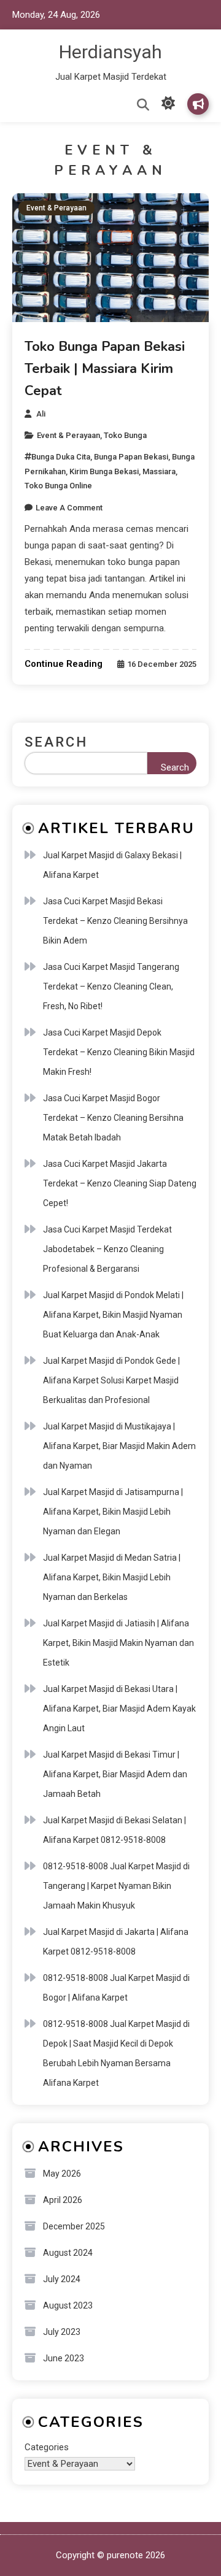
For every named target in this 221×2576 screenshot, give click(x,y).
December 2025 (74, 2226)
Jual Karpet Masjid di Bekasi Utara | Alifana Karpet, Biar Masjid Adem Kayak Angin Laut (119, 1709)
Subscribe (198, 104)
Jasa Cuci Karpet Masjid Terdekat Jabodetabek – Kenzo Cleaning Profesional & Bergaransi (107, 1249)
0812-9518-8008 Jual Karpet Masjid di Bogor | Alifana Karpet (116, 1988)
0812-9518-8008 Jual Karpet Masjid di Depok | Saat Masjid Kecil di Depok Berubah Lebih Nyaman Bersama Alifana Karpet (116, 2053)
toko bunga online (58, 486)
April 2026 (63, 2200)
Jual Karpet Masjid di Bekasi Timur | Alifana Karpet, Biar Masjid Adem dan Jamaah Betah (115, 1774)
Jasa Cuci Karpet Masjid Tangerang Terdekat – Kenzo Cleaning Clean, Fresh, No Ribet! (111, 986)
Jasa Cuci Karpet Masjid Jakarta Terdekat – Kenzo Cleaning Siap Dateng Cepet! (120, 1183)
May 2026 (62, 2174)
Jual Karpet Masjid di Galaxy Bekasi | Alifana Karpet (112, 865)
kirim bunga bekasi (104, 471)
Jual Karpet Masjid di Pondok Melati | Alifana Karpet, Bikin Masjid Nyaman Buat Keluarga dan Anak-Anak (113, 1315)
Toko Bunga (125, 435)
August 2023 (68, 2305)
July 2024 (62, 2279)
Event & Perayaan (56, 208)
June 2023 (64, 2358)
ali (41, 414)
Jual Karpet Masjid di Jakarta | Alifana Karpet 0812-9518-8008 (116, 1942)
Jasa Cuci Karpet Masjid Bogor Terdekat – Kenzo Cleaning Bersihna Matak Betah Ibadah (113, 1118)
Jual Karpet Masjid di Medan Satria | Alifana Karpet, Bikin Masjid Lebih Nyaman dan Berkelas (112, 1577)
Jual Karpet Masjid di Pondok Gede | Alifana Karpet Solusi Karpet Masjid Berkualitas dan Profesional (111, 1380)
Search (56, 742)
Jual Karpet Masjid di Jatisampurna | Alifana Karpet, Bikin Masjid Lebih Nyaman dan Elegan (113, 1512)
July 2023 (62, 2332)
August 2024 (68, 2253)
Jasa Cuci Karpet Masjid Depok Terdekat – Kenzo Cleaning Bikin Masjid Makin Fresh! (119, 1052)
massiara (159, 471)
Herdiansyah (110, 52)
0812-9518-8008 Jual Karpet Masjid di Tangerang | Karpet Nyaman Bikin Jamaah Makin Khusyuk (116, 1886)
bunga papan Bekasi (131, 457)
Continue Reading (64, 664)
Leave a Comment (69, 508)
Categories (47, 2447)
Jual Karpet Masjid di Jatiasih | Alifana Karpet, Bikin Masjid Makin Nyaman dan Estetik (118, 1643)
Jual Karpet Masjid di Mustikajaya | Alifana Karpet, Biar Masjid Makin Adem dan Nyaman (119, 1446)
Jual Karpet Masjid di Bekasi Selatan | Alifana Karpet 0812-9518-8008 (114, 1830)
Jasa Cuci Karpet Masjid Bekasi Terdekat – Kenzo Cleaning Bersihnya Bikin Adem (115, 921)
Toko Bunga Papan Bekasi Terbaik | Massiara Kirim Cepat (105, 369)
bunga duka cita (61, 457)
